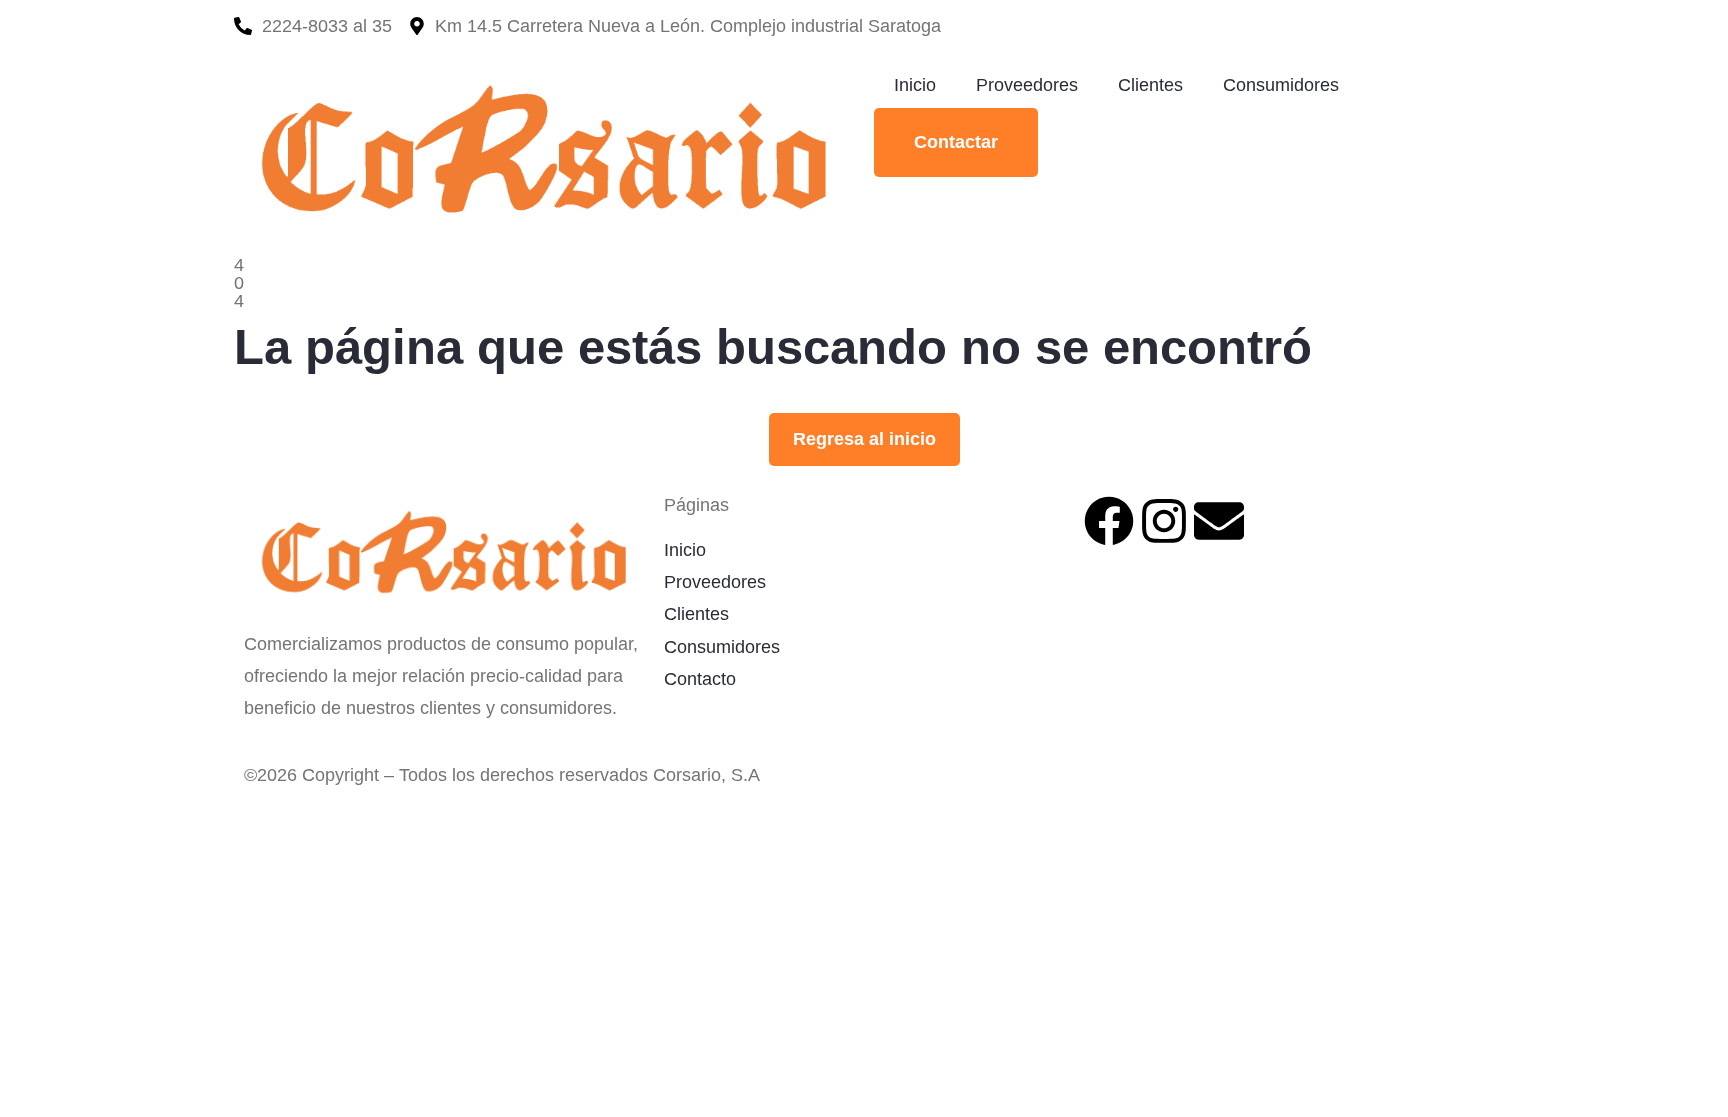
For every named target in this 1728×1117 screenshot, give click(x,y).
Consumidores (1281, 85)
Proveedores (1027, 85)
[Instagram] (1164, 521)
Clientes (1150, 85)
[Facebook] (1109, 521)
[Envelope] (1219, 521)
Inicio (915, 85)
